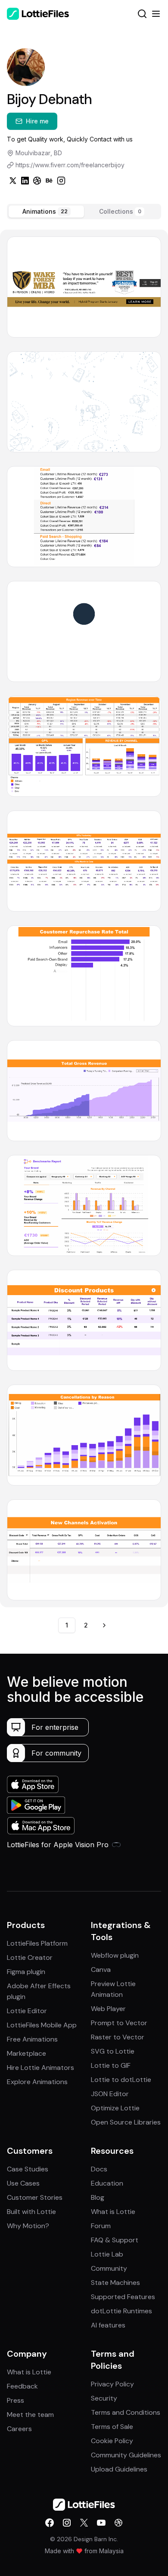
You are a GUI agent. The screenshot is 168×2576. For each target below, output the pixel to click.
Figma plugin (26, 1972)
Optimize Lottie (115, 2108)
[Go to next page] (104, 1625)
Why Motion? (28, 2226)
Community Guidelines (126, 2455)
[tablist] (84, 212)
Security (104, 2398)
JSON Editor (110, 2094)
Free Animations (32, 2039)
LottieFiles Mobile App (42, 2025)
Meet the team (30, 2415)
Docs (99, 2169)
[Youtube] (101, 2523)
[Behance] (49, 181)
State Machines (115, 2283)
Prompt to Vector (119, 2023)
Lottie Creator (30, 1957)
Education (107, 2183)
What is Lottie (113, 2212)
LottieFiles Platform (37, 1943)
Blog (98, 2197)
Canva (101, 1970)
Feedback (22, 2386)
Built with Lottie (31, 2212)
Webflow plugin (115, 1955)
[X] (84, 2523)
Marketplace (26, 2053)
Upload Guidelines (119, 2469)
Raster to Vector (118, 2037)
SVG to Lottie (113, 2051)
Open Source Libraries (126, 2122)
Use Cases (23, 2183)
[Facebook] (50, 2523)
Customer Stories (35, 2197)
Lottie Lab (107, 2254)
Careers (19, 2429)
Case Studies (28, 2169)
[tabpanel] (84, 918)
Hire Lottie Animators (40, 2068)
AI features (108, 2325)
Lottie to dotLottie (121, 2080)
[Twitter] (13, 181)
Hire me (37, 121)
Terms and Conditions (126, 2412)
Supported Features (123, 2297)
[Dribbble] (37, 181)
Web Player (108, 2009)
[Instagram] (61, 181)
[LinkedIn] (25, 181)
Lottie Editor (27, 2011)
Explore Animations (37, 2082)
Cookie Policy (112, 2441)
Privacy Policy (112, 2384)
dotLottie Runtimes (121, 2311)
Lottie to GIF (111, 2065)
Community (109, 2268)
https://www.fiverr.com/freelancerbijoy (70, 165)
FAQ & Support (115, 2240)
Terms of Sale (112, 2427)
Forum (101, 2226)
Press (16, 2400)
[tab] (46, 212)
